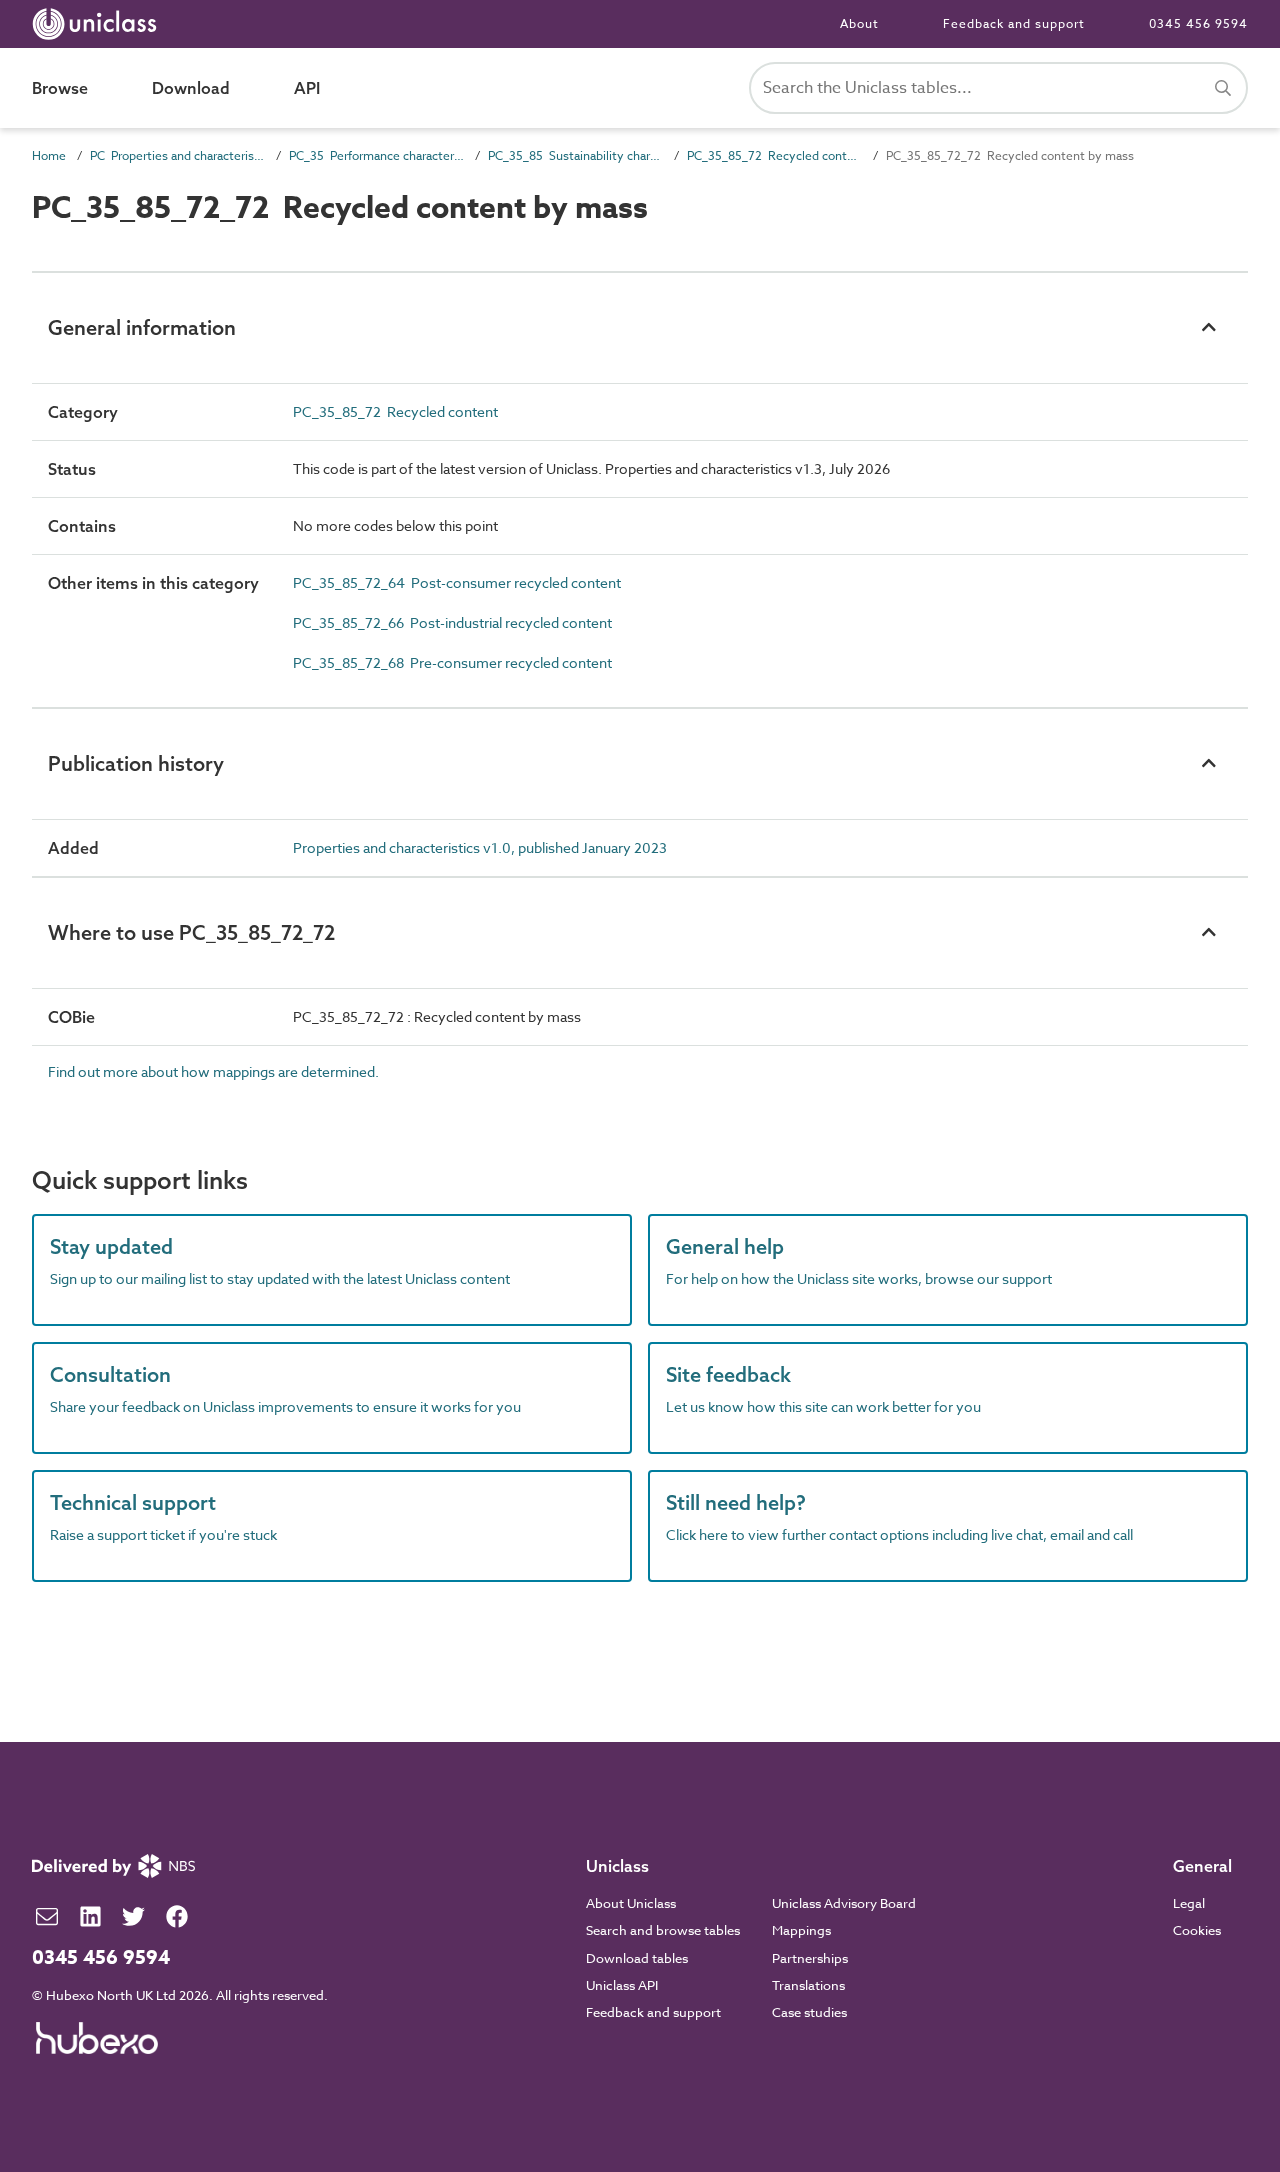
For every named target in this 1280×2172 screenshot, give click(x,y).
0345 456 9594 (1198, 23)
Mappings (801, 1930)
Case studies (809, 2012)
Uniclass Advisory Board (844, 1903)
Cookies (1197, 1930)
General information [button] (142, 327)
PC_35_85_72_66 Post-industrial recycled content (452, 622)
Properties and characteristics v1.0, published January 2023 (480, 847)
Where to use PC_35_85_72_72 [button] (191, 932)
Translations (808, 1985)
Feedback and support (1014, 23)
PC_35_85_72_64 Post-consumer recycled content (457, 582)
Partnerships (810, 1958)
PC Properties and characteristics (177, 155)
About (859, 23)
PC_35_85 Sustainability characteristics (575, 155)
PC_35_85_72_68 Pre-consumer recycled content (452, 662)
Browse (60, 88)
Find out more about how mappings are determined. (213, 1071)
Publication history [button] (136, 763)
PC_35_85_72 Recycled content (774, 155)
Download (191, 88)
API (307, 88)
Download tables (637, 1958)
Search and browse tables (663, 1930)
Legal (1189, 1903)
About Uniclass (631, 1903)
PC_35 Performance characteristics (376, 155)
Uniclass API (622, 1985)
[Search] (1223, 88)
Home (49, 155)
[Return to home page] (98, 24)
